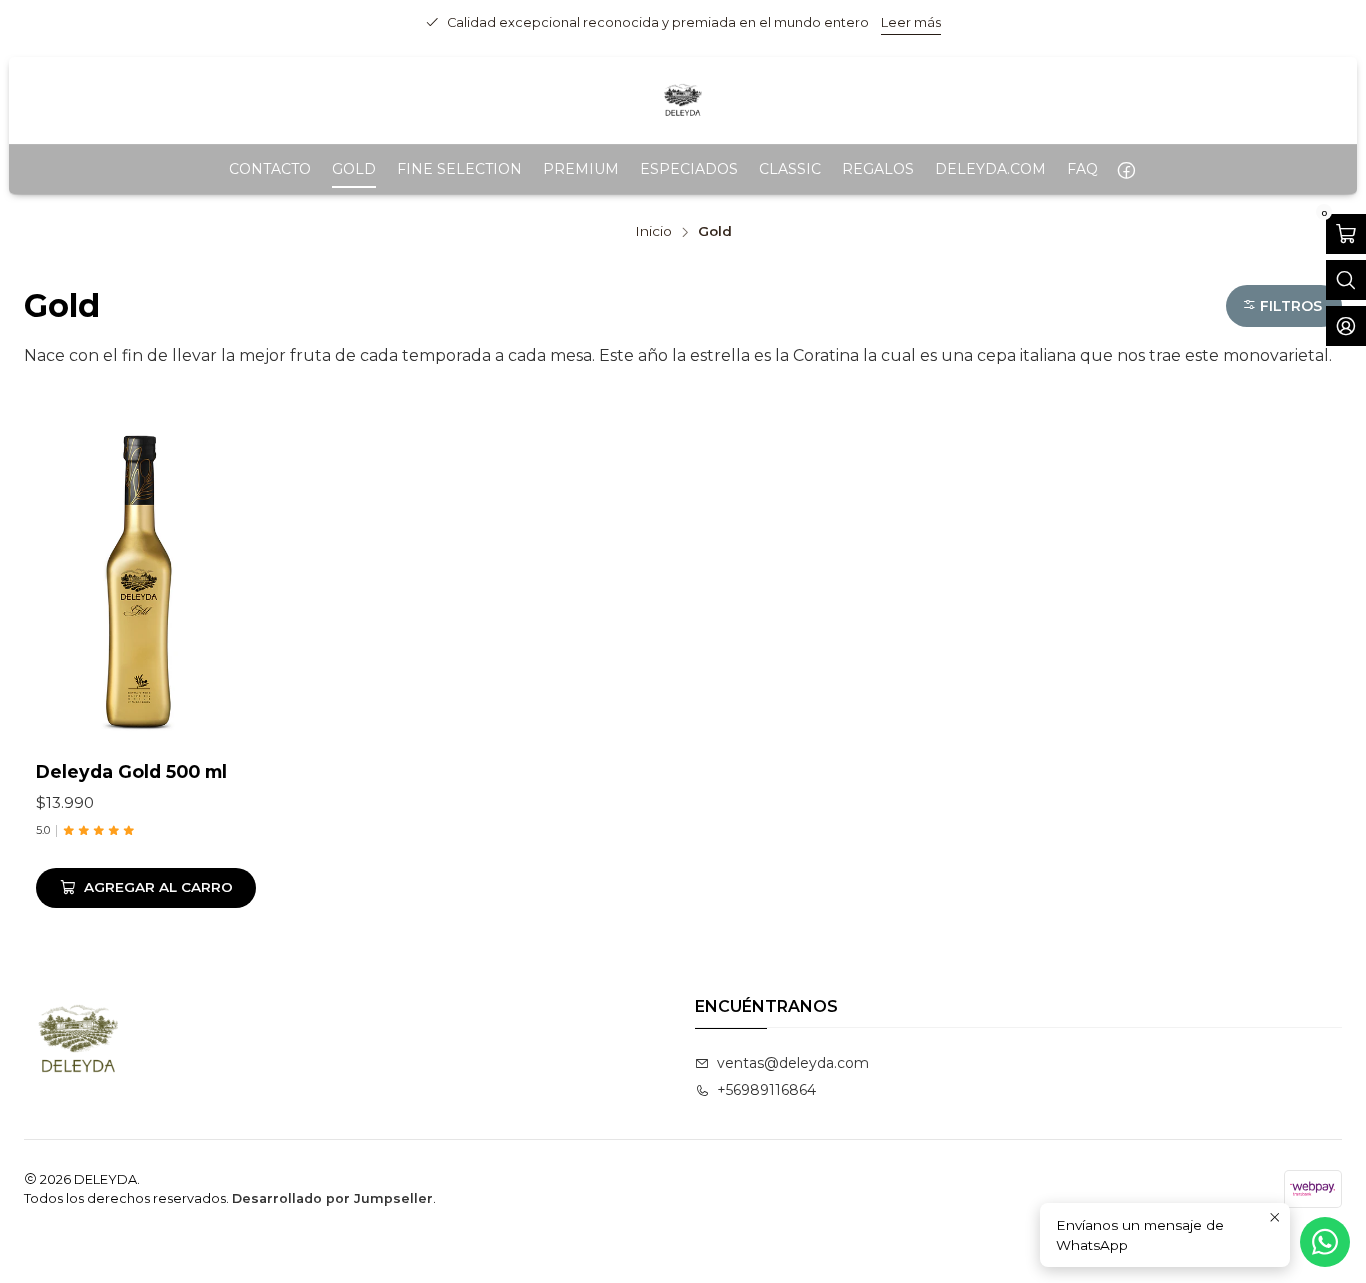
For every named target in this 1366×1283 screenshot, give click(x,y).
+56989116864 (766, 1090)
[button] (1284, 306)
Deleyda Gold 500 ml (131, 771)
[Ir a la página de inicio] (683, 100)
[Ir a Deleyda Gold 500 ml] (146, 581)
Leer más (911, 22)
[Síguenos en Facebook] (1126, 169)
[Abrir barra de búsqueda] (1346, 280)
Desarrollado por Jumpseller (332, 1198)
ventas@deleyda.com (793, 1063)
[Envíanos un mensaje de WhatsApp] (1325, 1242)
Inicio (653, 232)
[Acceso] (1346, 326)
